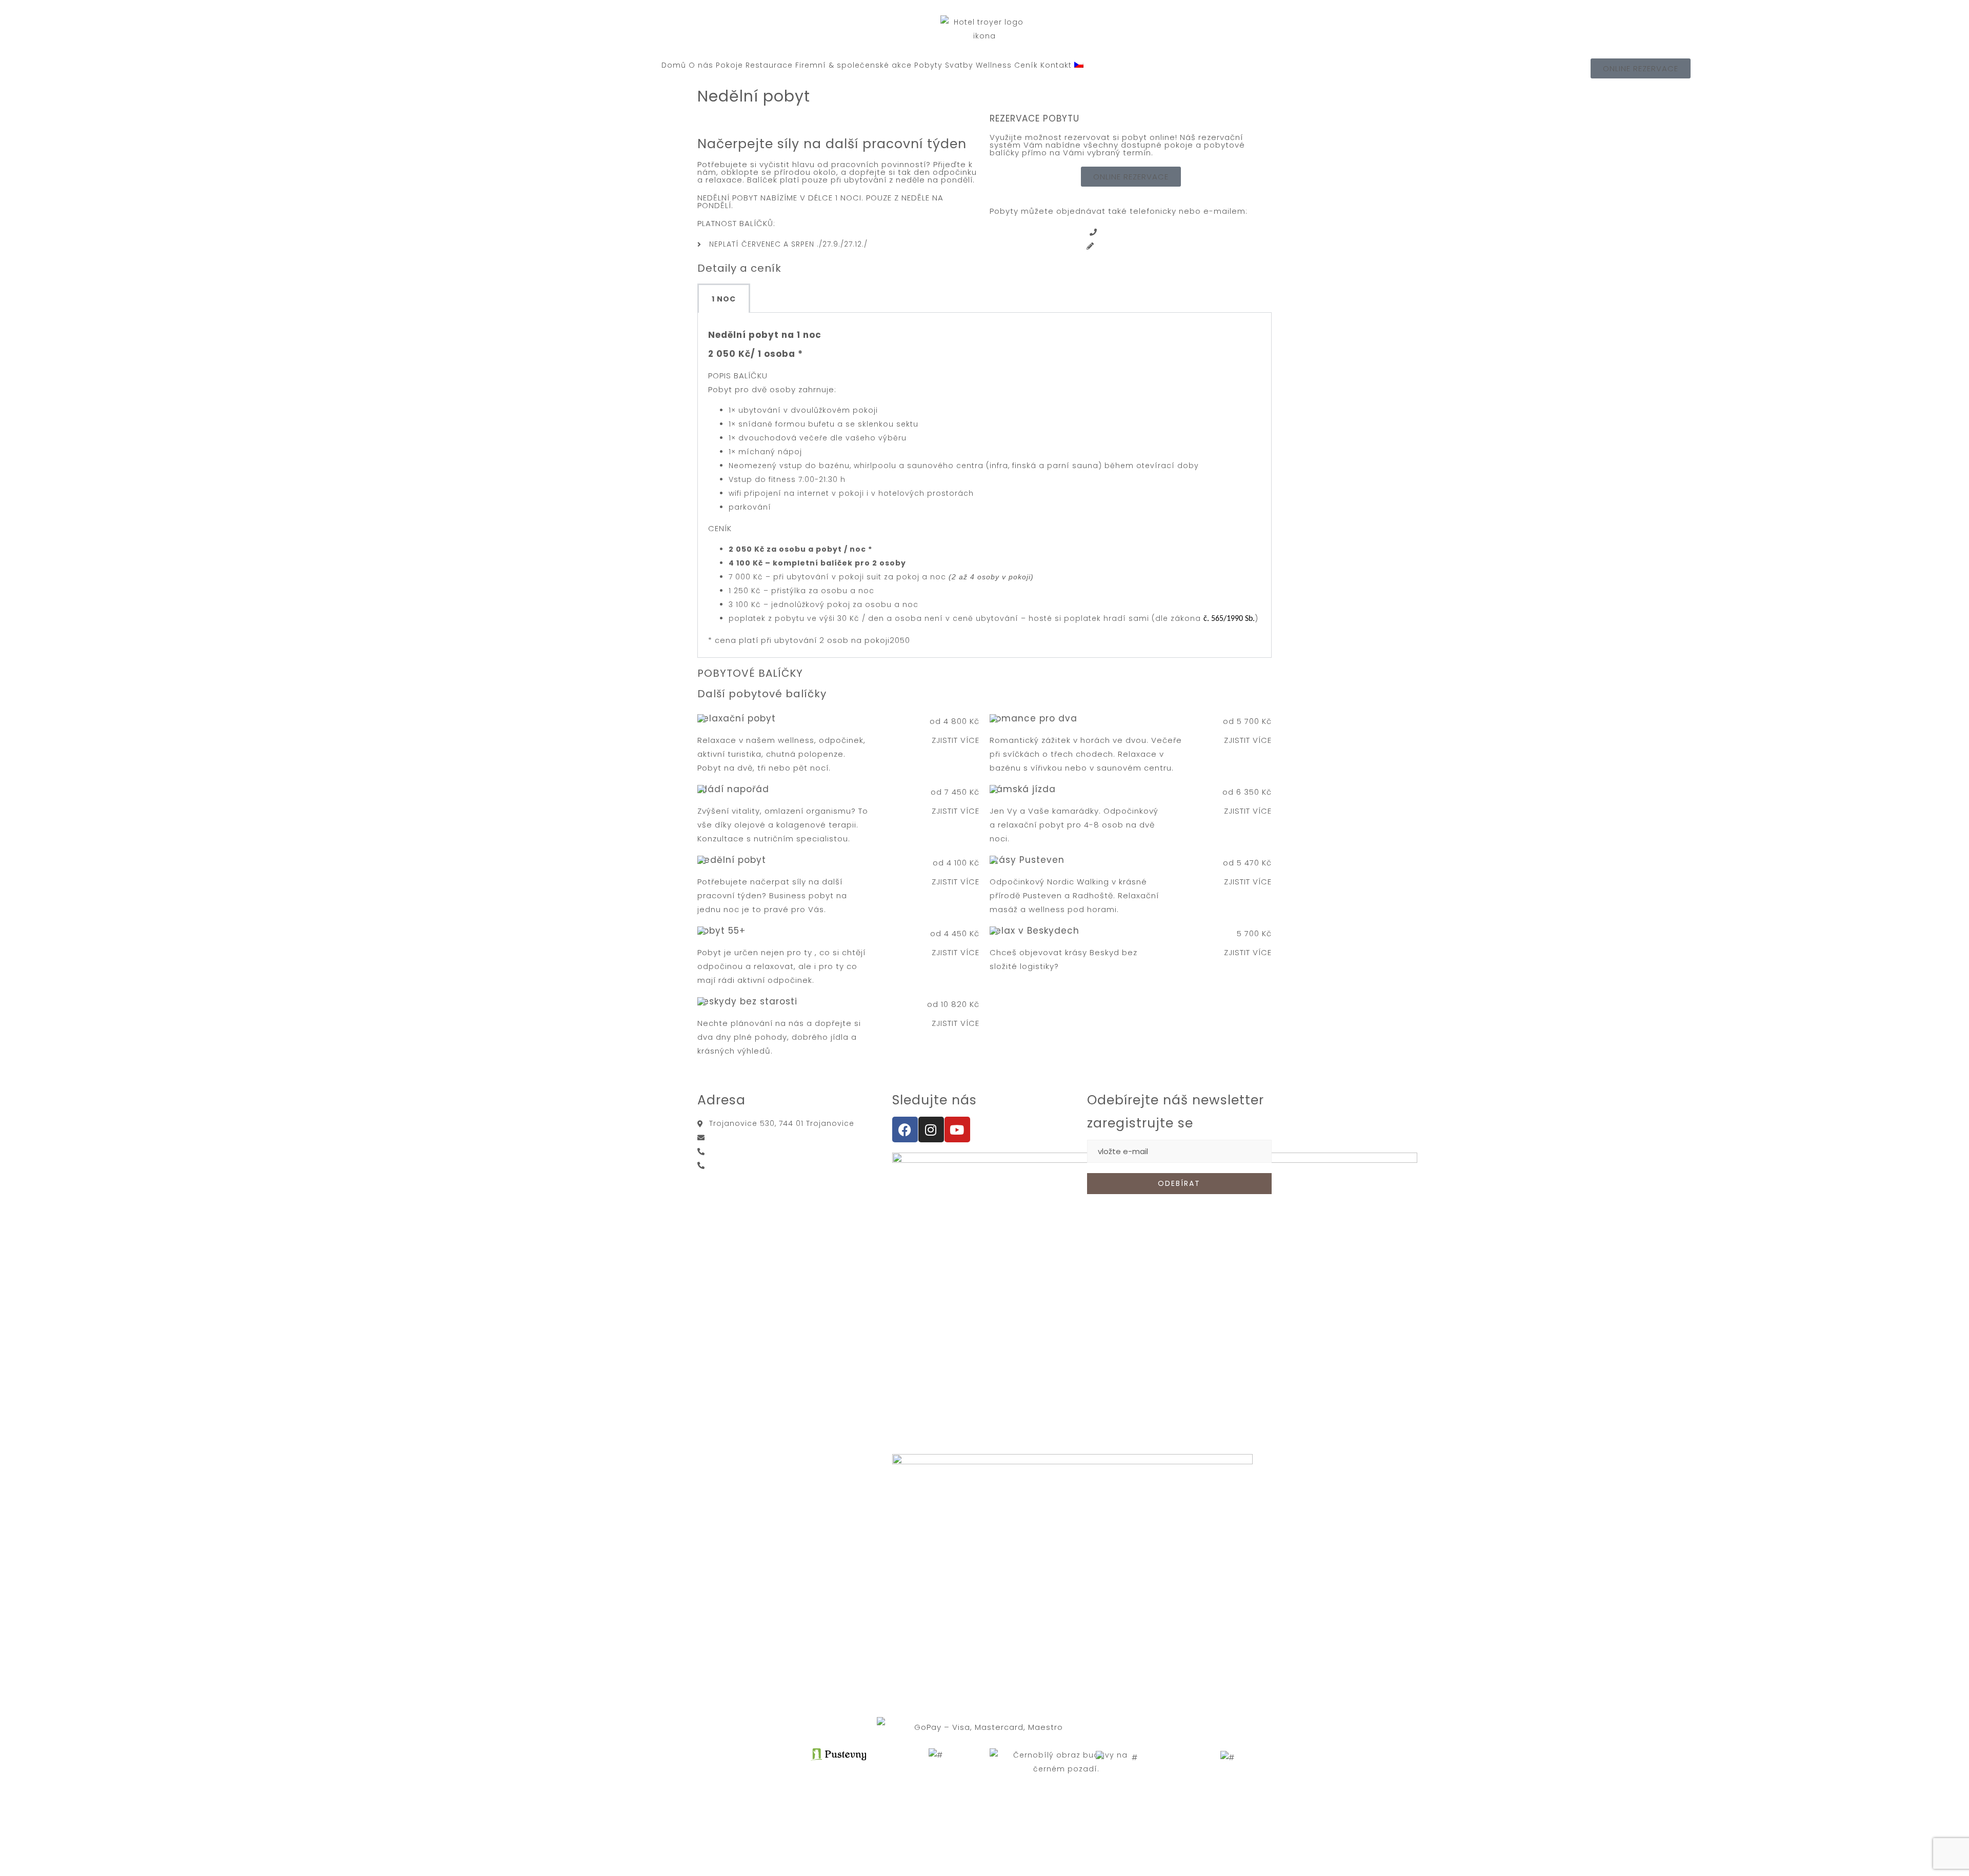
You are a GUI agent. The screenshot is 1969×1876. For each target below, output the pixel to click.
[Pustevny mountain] (838, 1758)
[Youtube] (957, 1129)
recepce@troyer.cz (1136, 246)
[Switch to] (1079, 65)
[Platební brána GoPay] (985, 1727)
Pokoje (729, 65)
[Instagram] (931, 1129)
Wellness (994, 65)
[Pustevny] (936, 1755)
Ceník (1026, 65)
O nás (701, 65)
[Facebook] (905, 1129)
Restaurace (769, 65)
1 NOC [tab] (724, 299)
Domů (674, 65)
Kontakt (1056, 65)
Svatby (959, 65)
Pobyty (928, 65)
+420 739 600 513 (744, 1165)
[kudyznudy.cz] (1131, 1758)
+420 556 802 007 (1137, 232)
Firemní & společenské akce (853, 65)
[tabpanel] (985, 485)
